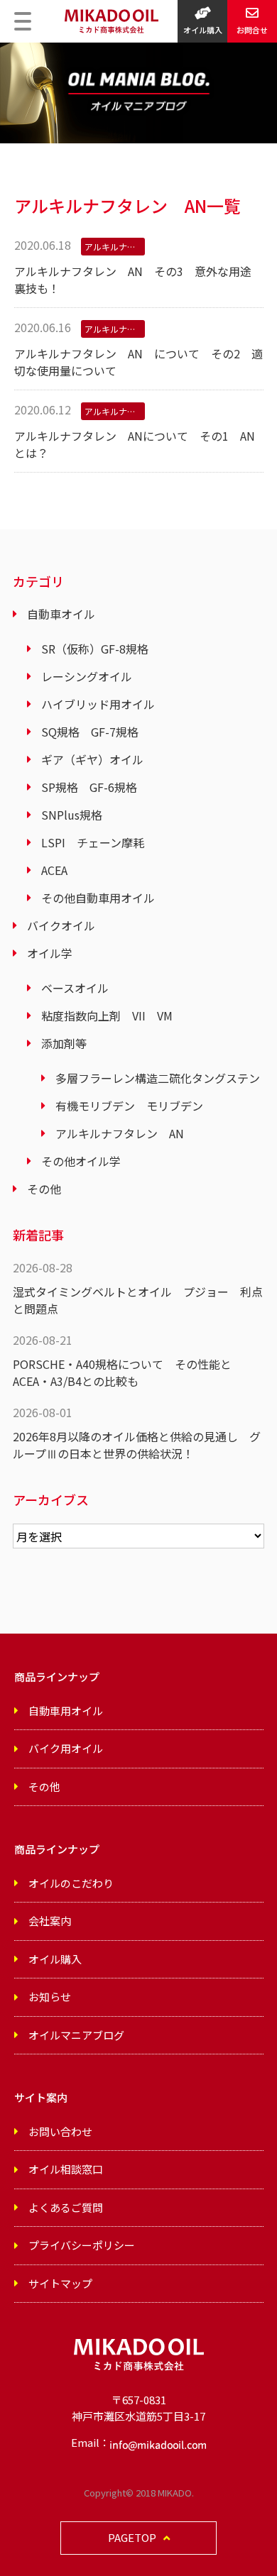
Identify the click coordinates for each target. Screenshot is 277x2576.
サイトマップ (60, 2283)
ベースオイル (75, 988)
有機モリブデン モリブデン (129, 1106)
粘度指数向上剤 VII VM (107, 1015)
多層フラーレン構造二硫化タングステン (158, 1078)
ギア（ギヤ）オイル (92, 759)
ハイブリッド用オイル (98, 704)
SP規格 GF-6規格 (89, 787)
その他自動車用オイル (98, 898)
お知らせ (50, 1997)
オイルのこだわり (71, 1883)
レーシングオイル (87, 676)
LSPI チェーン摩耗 (93, 842)
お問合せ (252, 30)
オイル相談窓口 (66, 2169)
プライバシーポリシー (82, 2245)
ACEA (54, 870)
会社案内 (50, 1921)
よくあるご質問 (66, 2207)
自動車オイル (61, 614)
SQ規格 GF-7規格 (90, 732)
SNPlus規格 (72, 815)
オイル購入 (203, 30)
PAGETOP (132, 2537)
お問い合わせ (60, 2131)
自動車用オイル (66, 1711)
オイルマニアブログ (76, 2035)
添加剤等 (64, 1043)
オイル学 (50, 953)
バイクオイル (61, 925)
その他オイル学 (81, 1161)
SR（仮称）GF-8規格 (95, 649)
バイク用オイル (66, 1748)
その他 (44, 1189)
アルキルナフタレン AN (120, 1133)
